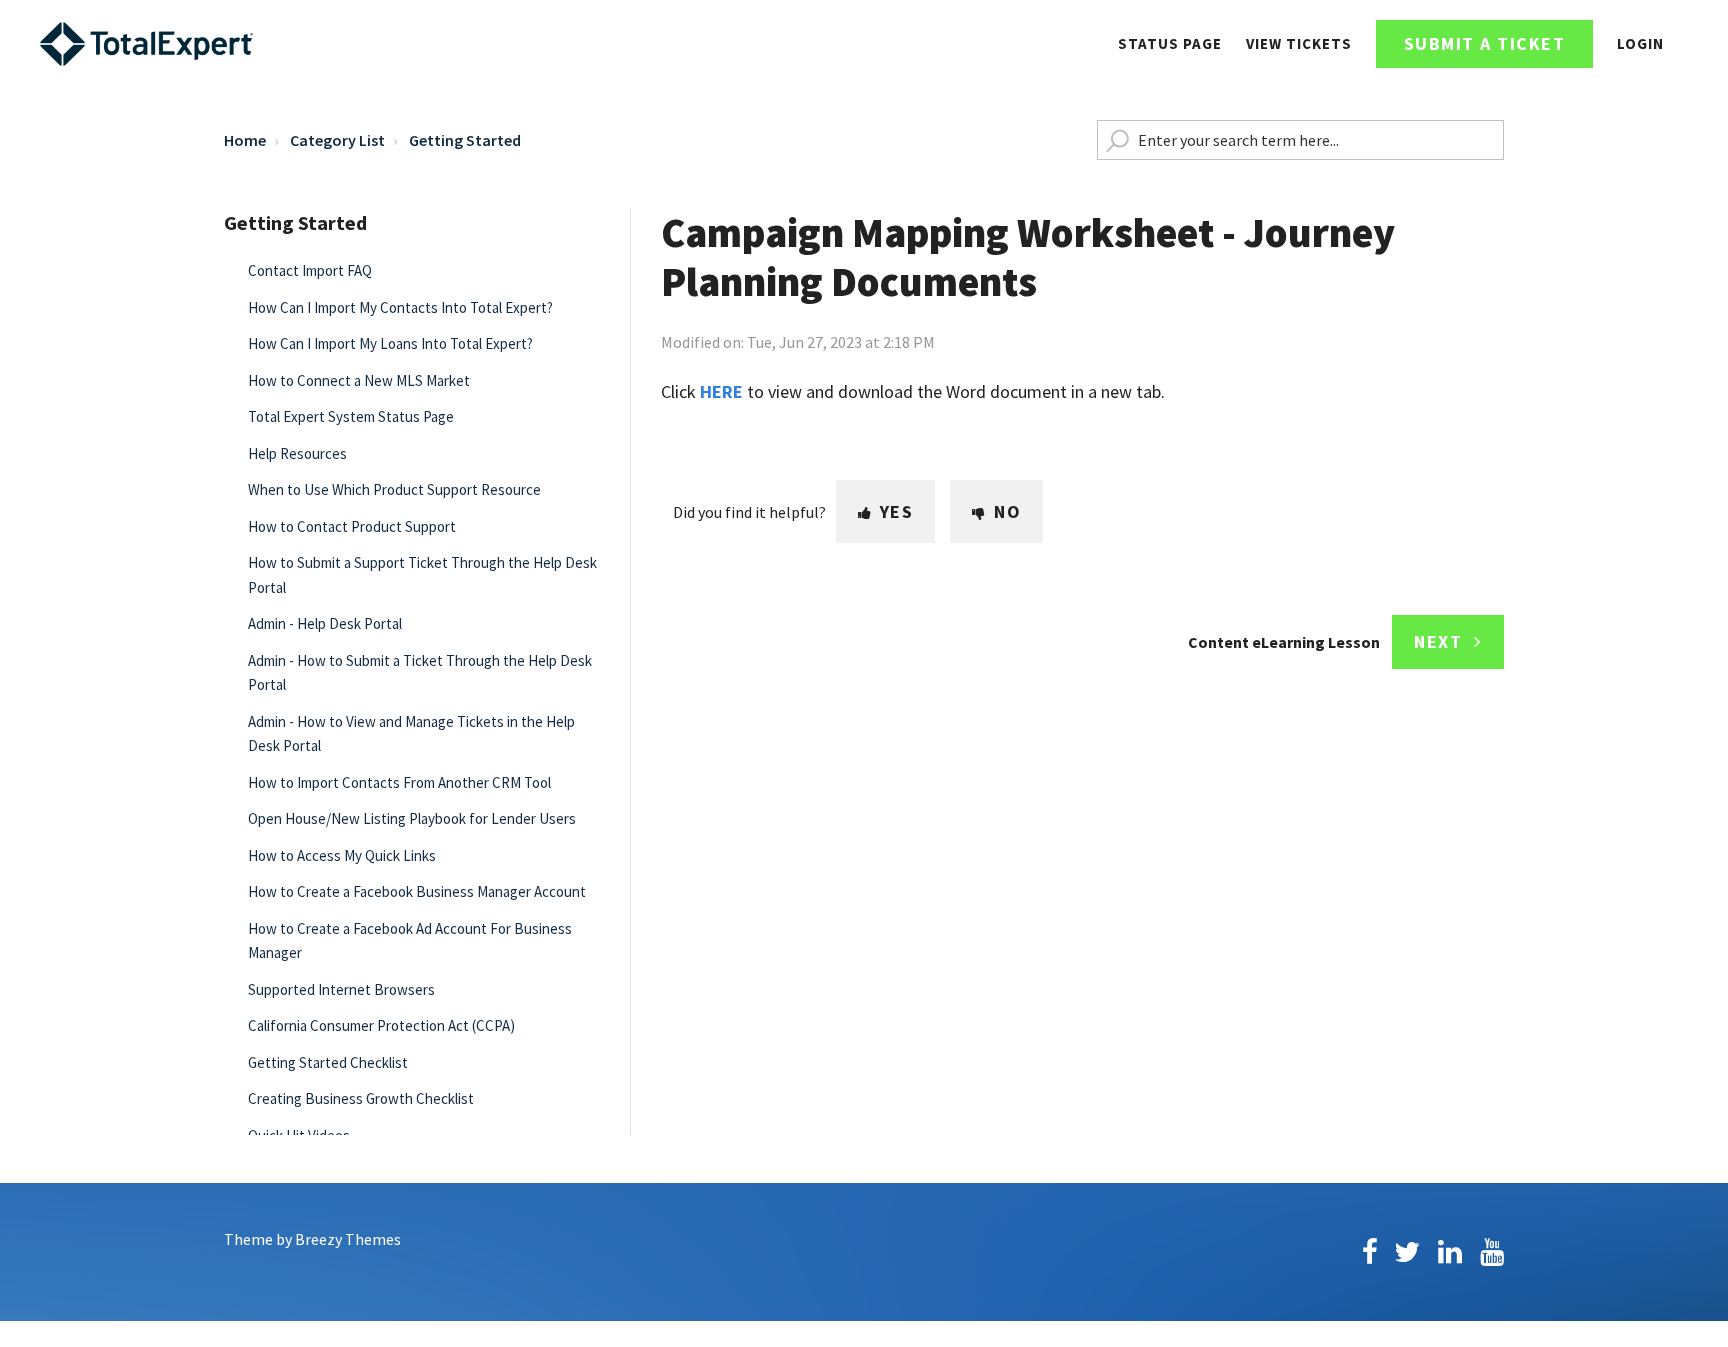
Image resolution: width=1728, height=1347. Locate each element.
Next (1438, 641)
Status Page (1170, 43)
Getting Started (465, 140)
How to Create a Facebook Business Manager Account (417, 891)
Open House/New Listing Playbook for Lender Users (412, 818)
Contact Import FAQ (310, 270)
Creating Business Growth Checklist (361, 1098)
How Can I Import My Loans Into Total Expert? (390, 343)
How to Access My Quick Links (342, 855)
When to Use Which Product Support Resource (394, 489)
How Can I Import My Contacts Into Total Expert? (400, 307)
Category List (337, 140)
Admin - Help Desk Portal (325, 623)
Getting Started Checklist (328, 1062)
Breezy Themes (348, 1239)
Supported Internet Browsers (341, 989)
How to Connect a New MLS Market (359, 380)
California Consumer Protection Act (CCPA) (381, 1025)
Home (245, 140)
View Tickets (1299, 43)
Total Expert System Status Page (351, 416)
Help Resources (297, 453)
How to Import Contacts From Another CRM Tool (399, 782)
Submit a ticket (1485, 43)
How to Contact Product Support (352, 526)
